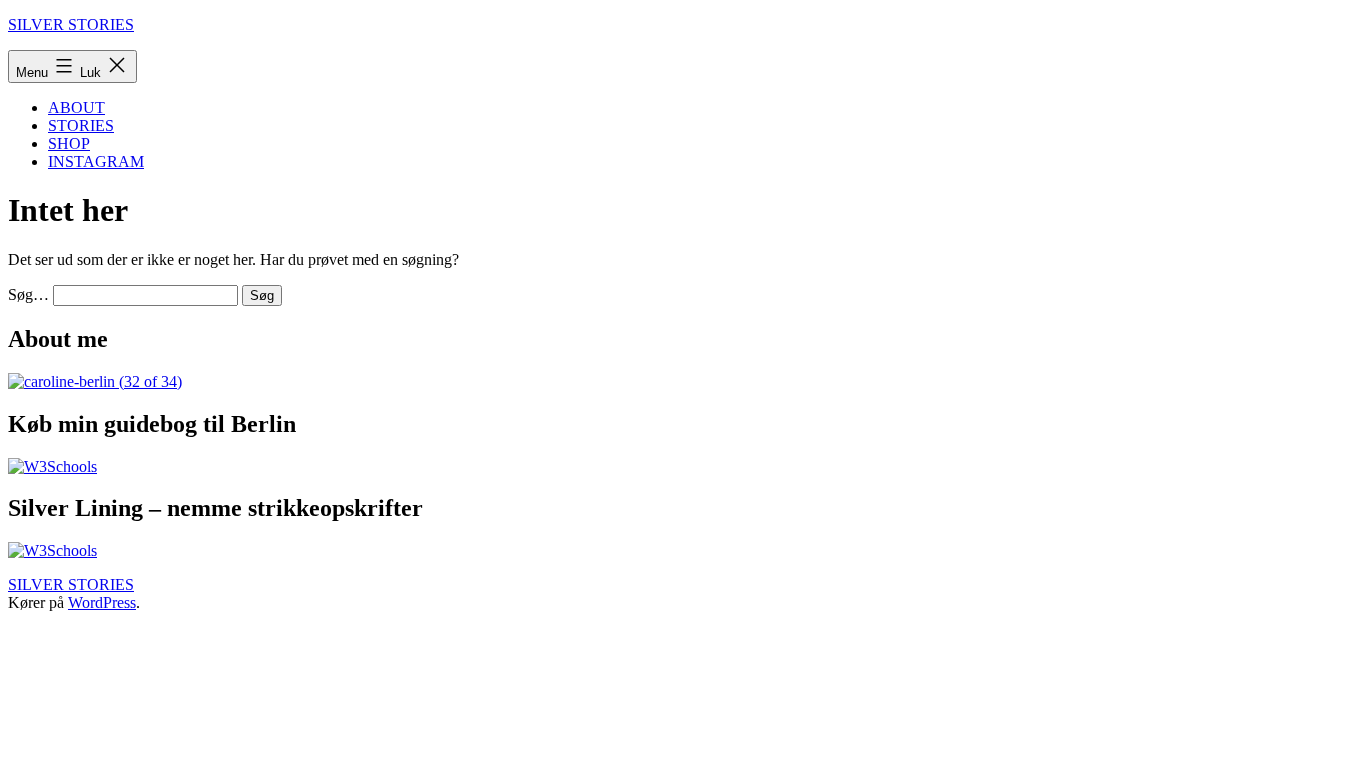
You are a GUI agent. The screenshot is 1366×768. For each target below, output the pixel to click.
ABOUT (76, 107)
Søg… (28, 294)
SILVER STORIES (71, 24)
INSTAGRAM (96, 161)
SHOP (69, 143)
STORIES (81, 125)
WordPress (102, 602)
